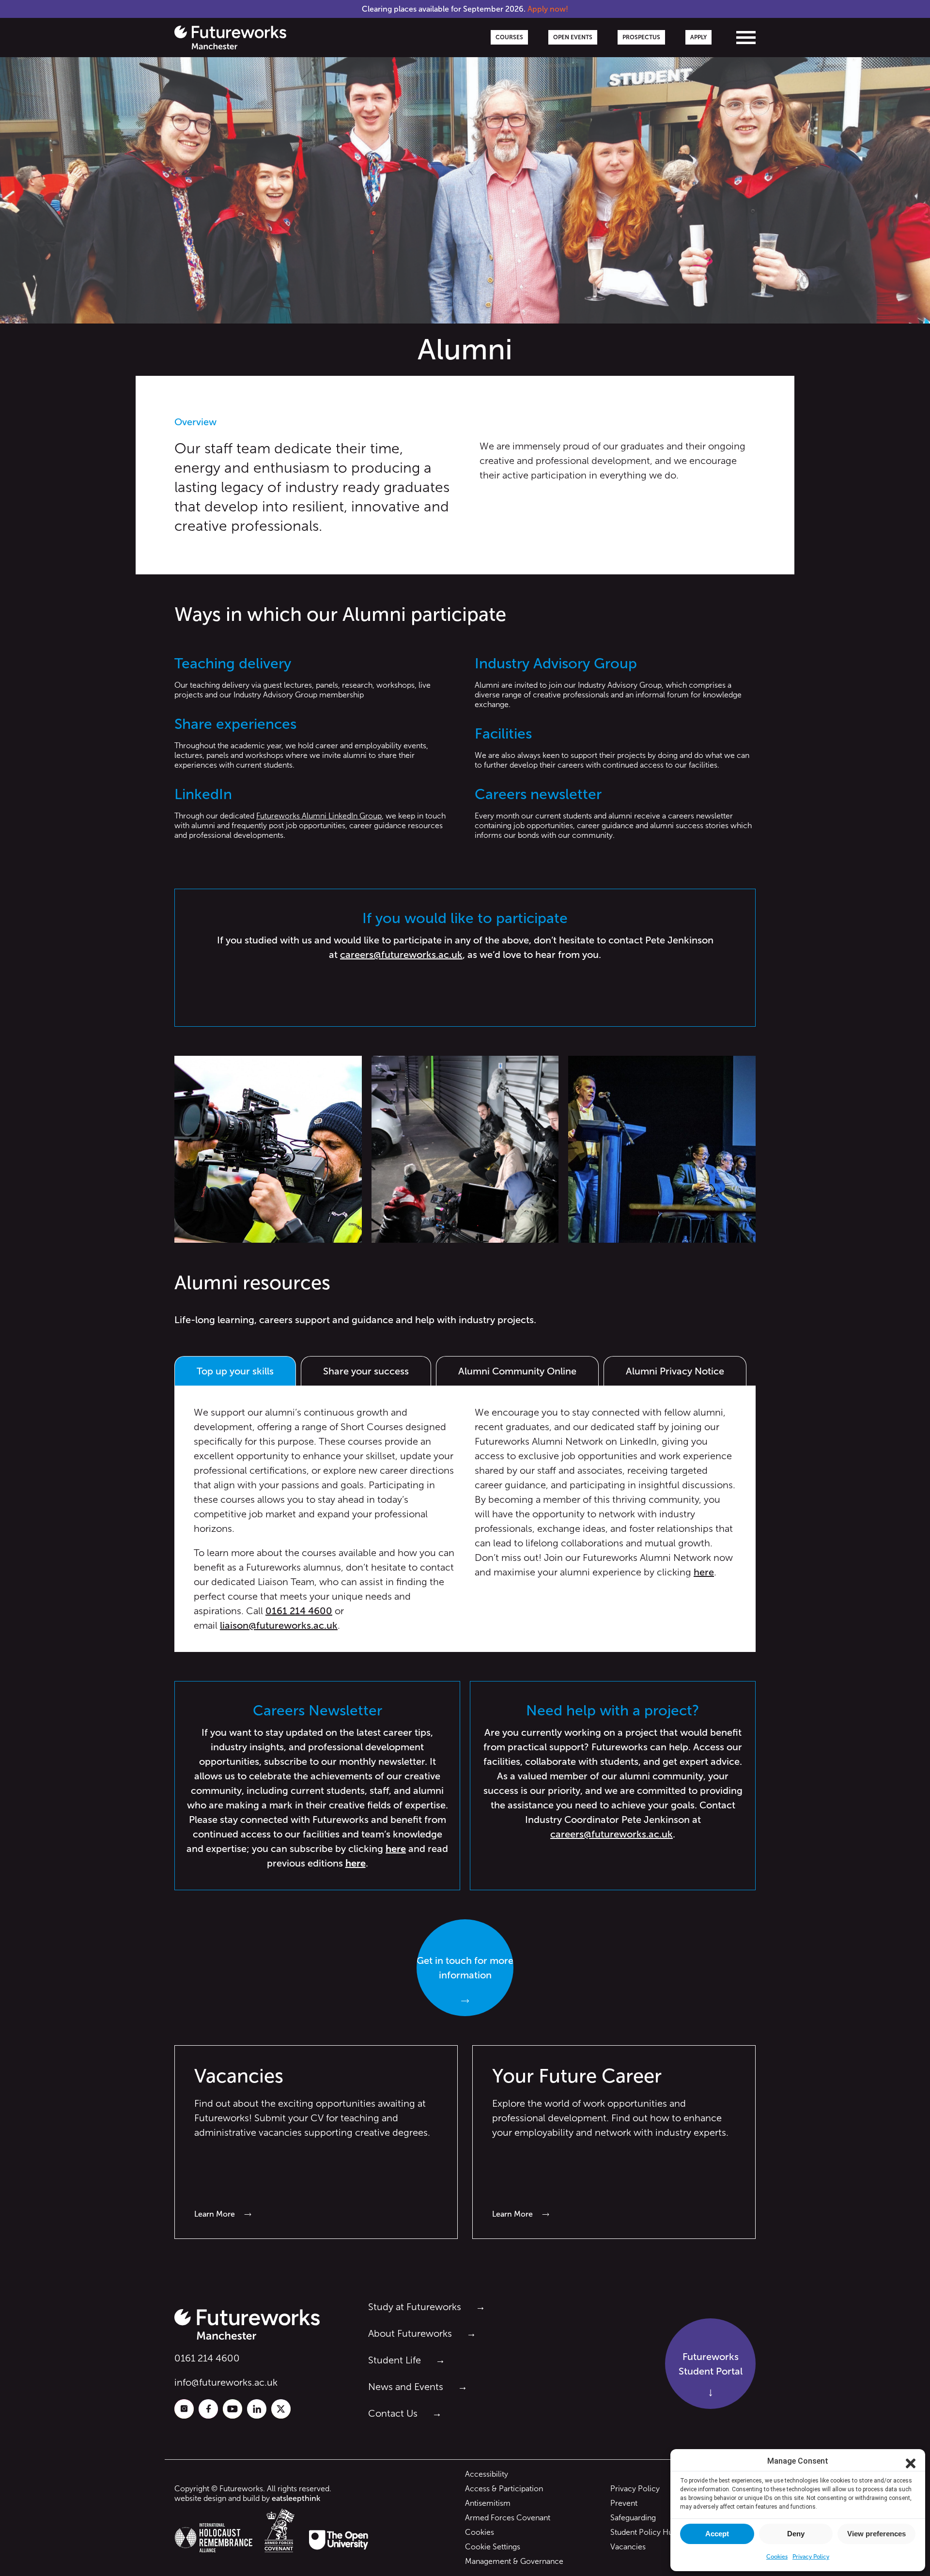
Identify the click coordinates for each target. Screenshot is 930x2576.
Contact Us (393, 2413)
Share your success (366, 1371)
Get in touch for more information (465, 1968)
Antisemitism (488, 2503)
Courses (509, 37)
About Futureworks (410, 2333)
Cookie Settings (493, 2547)
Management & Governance (514, 2561)
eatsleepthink (296, 2498)
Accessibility (487, 2474)
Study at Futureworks (415, 2307)
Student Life (395, 2360)
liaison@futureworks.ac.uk (279, 1625)
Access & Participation (504, 2489)
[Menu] (746, 38)
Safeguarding (633, 2518)
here (704, 1572)
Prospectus (641, 37)
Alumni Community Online (517, 1371)
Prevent (624, 2503)
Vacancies (628, 2547)
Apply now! (548, 9)
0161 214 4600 (207, 2358)
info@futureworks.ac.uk (226, 2382)
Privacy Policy (635, 2489)
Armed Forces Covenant (508, 2518)
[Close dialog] (911, 2461)
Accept (717, 2534)
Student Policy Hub (644, 2532)
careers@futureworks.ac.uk (401, 955)
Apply (698, 37)
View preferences (876, 2534)
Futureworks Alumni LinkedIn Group (319, 816)
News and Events (406, 2387)
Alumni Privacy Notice (675, 1371)
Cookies (480, 2532)
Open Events (573, 37)
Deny (796, 2534)
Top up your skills (235, 1371)
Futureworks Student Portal (711, 2364)
